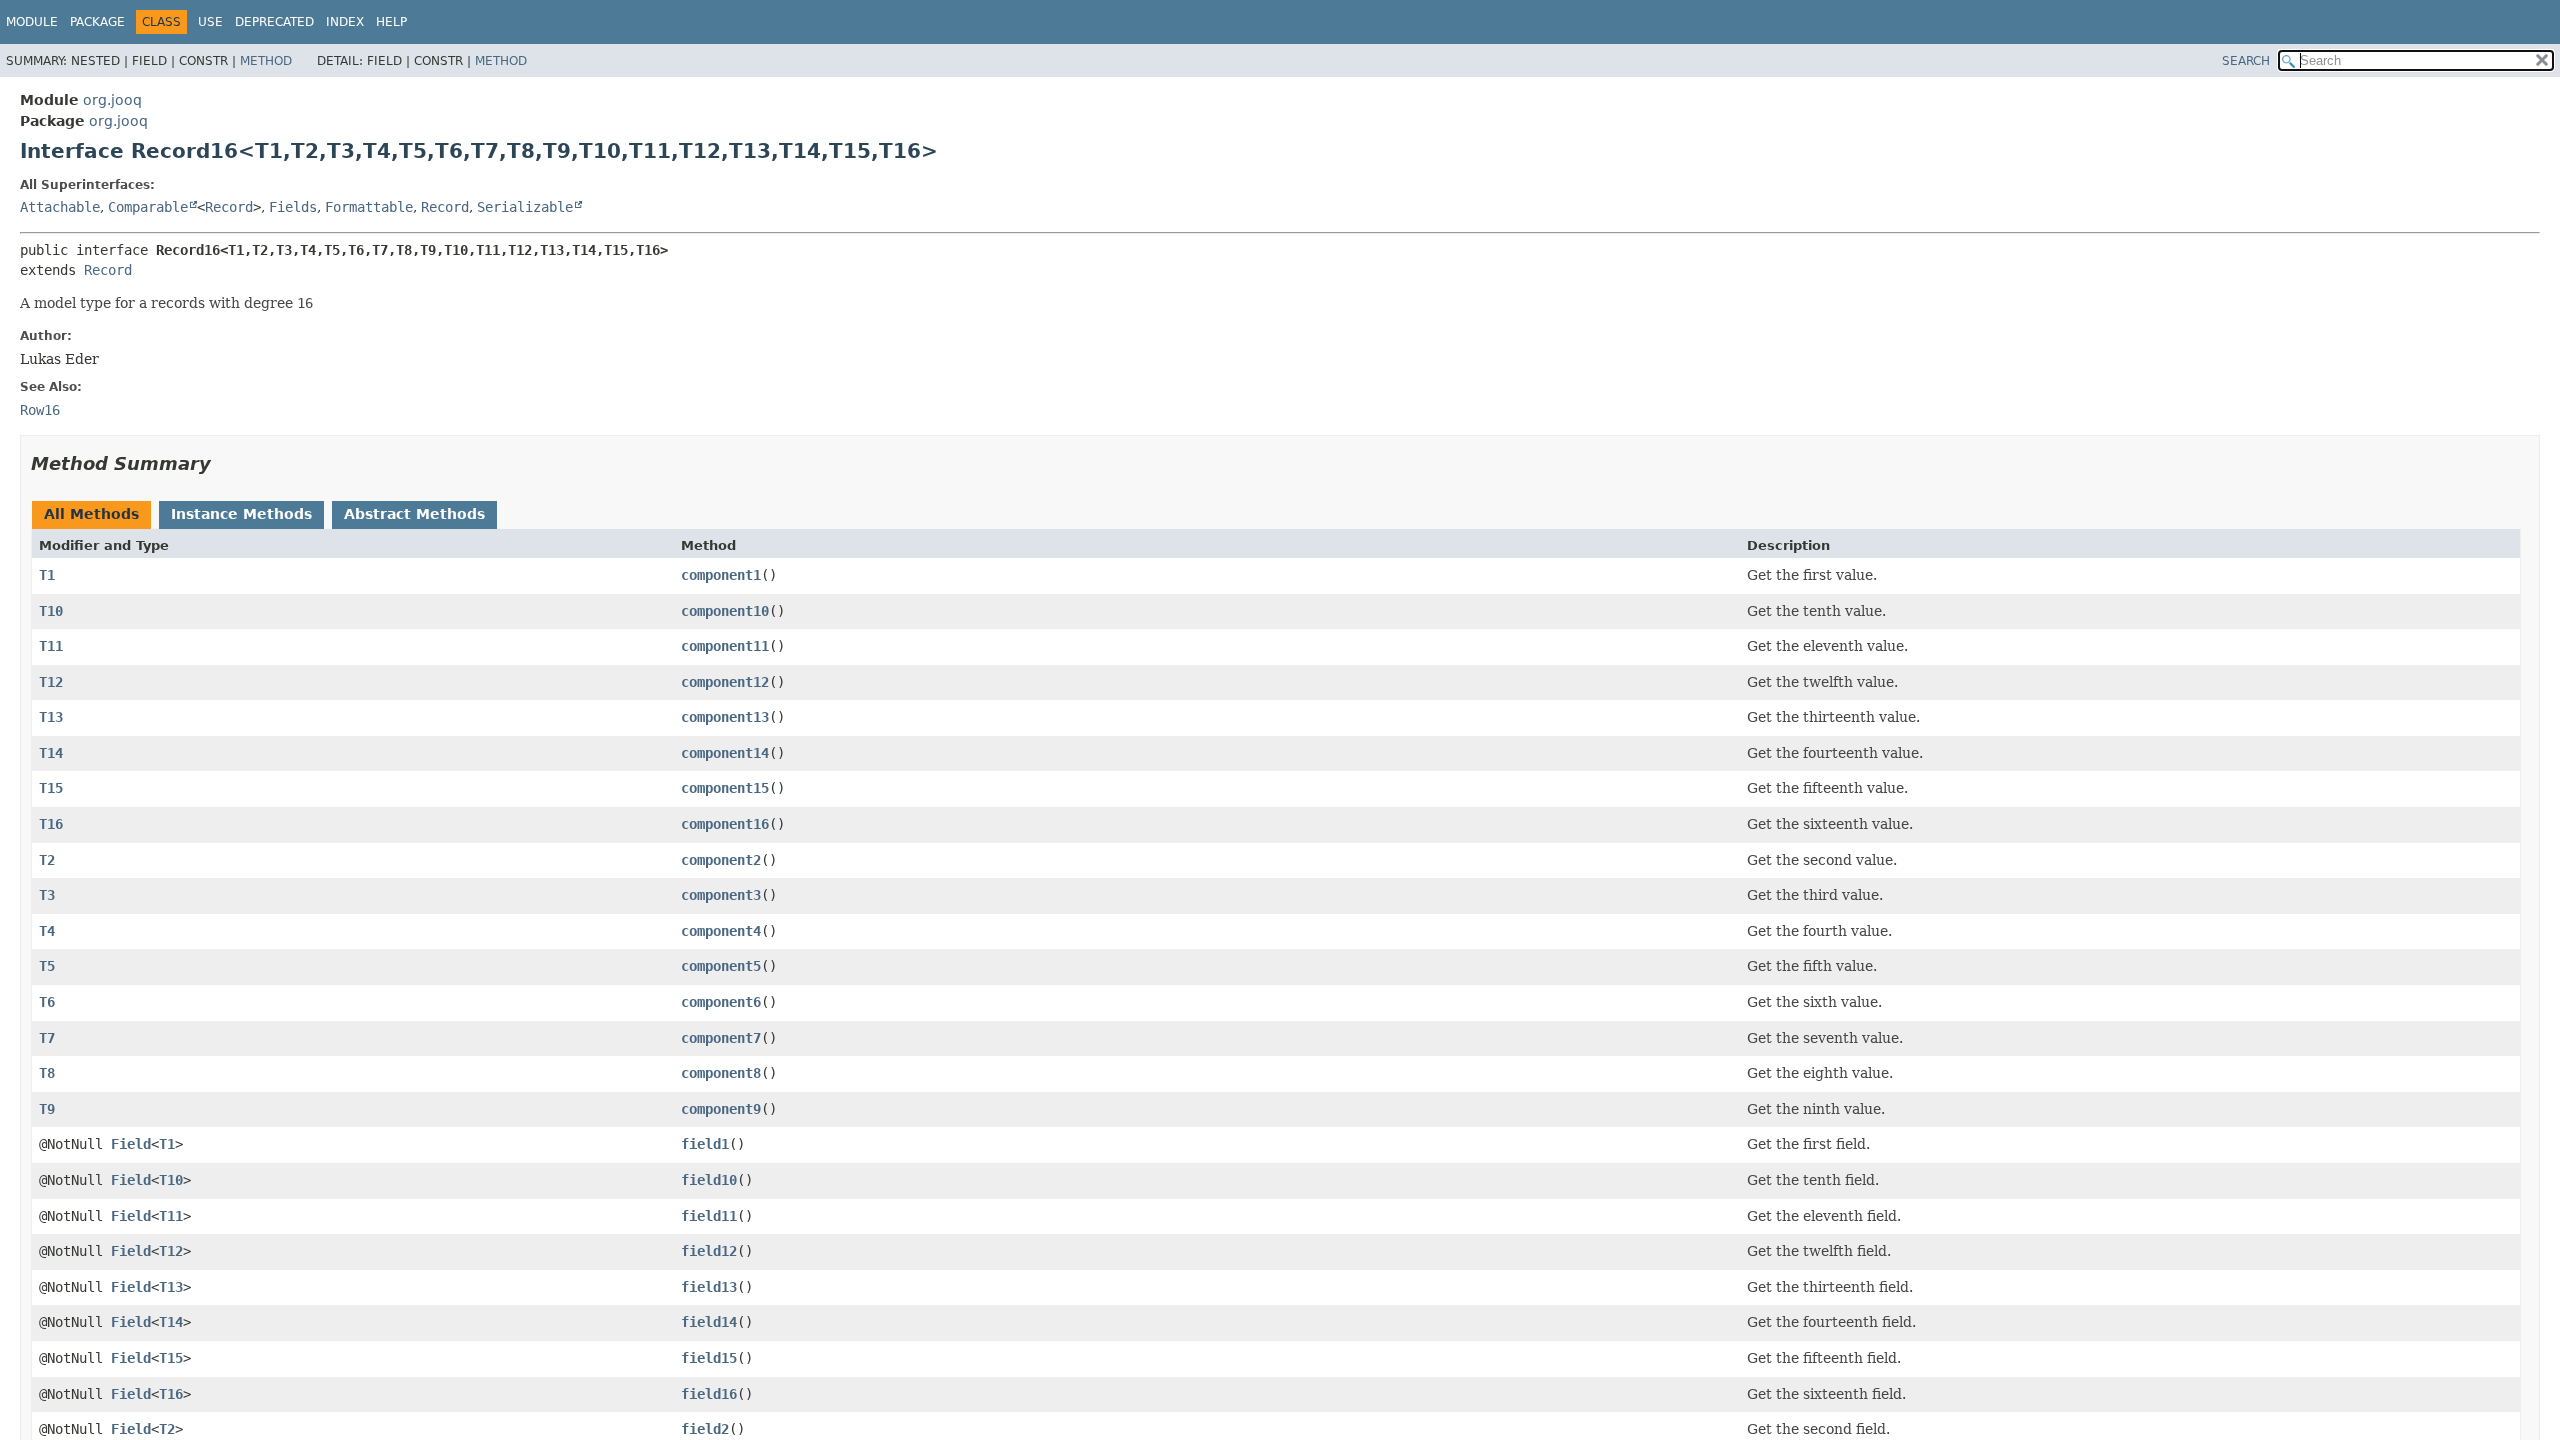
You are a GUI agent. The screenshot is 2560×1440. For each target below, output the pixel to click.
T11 (51, 646)
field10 (709, 1180)
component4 (721, 931)
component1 (721, 575)
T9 (47, 1109)
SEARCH (2246, 61)
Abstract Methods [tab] (414, 514)
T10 (51, 611)
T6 (47, 1002)
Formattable (369, 207)
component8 (721, 1073)
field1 (705, 1144)
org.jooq (112, 100)
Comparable (148, 207)
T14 (51, 753)
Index (345, 22)
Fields (293, 207)
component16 (725, 824)
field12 (709, 1251)
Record (229, 207)
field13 (709, 1287)
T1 (47, 575)
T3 (47, 895)
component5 (721, 966)
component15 (725, 788)
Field (131, 1144)
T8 (47, 1073)
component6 (721, 1002)
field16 (709, 1394)
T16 (51, 824)
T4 (47, 931)
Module (32, 22)
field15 (709, 1358)
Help (391, 22)
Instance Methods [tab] (241, 514)
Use (210, 22)
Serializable (525, 207)
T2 (47, 860)
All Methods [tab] (91, 514)
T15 (51, 788)
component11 (725, 646)
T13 (51, 717)
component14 (725, 753)
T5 (47, 966)
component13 (725, 717)
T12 (51, 682)
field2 (705, 1429)
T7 (47, 1038)
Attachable (60, 207)
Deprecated (274, 22)
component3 (721, 895)
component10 (725, 611)
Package (97, 22)
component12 (725, 682)
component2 (721, 860)
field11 (709, 1216)
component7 (721, 1038)
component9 (721, 1109)
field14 (709, 1322)
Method (266, 61)
